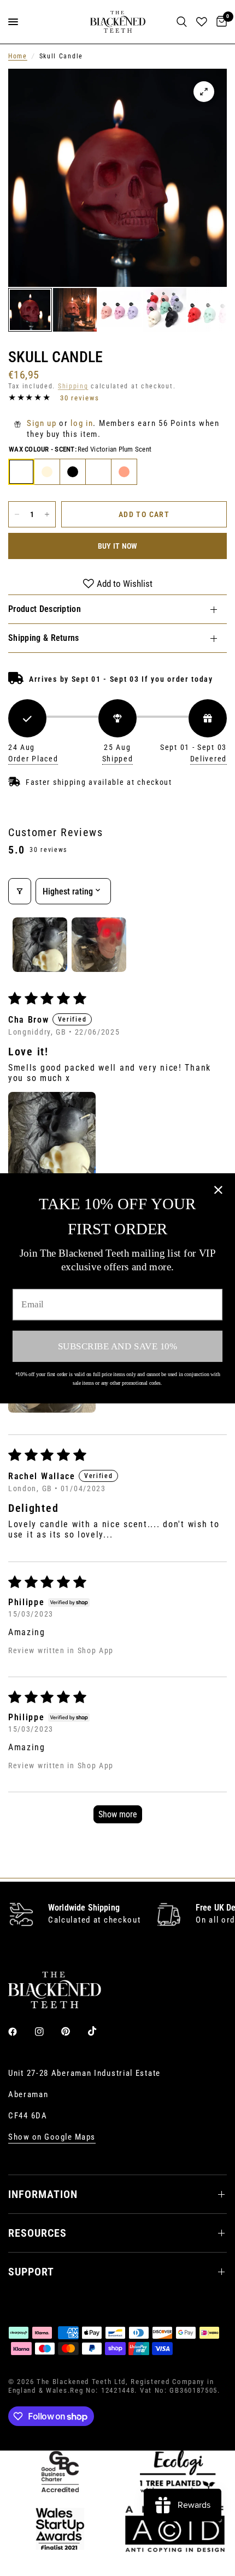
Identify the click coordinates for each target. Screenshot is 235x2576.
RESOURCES (37, 2233)
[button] (52, 1136)
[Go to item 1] (40, 945)
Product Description (45, 609)
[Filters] (20, 891)
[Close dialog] (218, 1190)
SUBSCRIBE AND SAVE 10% (118, 1346)
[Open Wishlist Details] (202, 22)
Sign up (42, 423)
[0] (220, 22)
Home (18, 56)
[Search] (182, 22)
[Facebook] (20, 2032)
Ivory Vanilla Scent (47, 472)
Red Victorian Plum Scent (21, 472)
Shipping (73, 386)
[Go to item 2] (99, 945)
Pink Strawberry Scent (98, 472)
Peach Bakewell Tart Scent (124, 472)
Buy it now (118, 546)
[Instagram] (47, 2032)
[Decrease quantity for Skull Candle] (17, 514)
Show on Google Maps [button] (52, 2137)
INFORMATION (43, 2194)
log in (82, 423)
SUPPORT (31, 2272)
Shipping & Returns (44, 638)
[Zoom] (204, 92)
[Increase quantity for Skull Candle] (47, 514)
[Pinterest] (73, 2031)
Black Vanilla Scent (73, 472)
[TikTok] (100, 2031)
